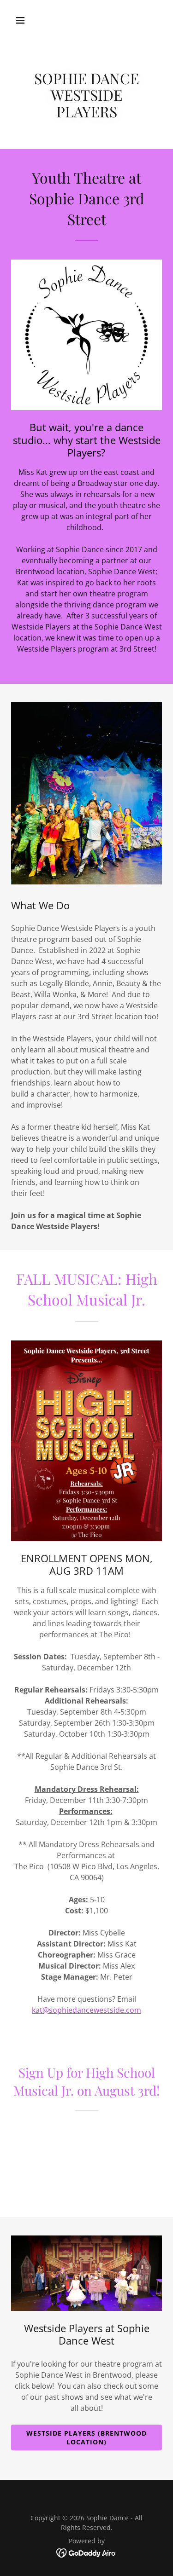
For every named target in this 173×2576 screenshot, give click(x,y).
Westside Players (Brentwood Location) (86, 2437)
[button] (28, 20)
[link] (86, 2553)
